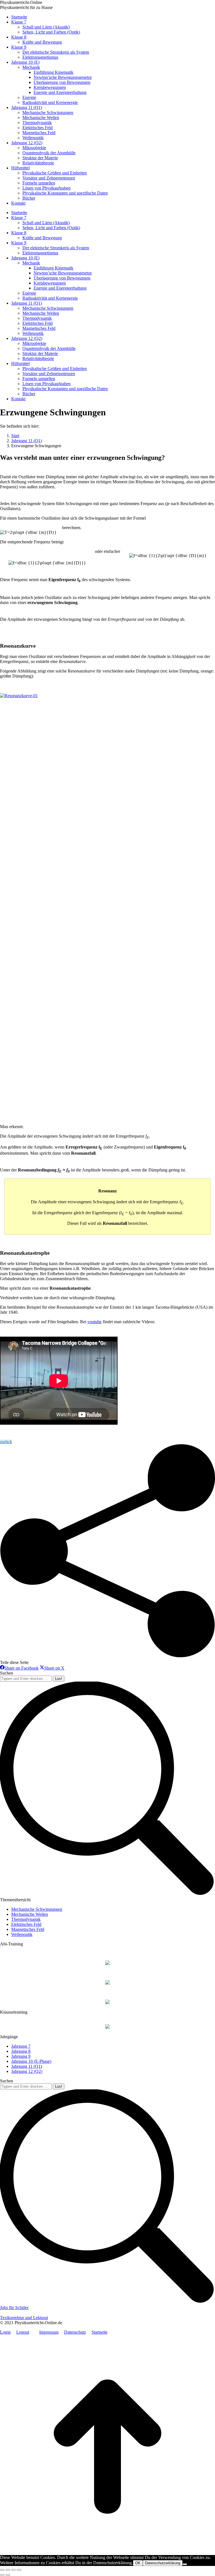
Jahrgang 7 (21, 2046)
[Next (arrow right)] (8, 2575)
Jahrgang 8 (21, 2051)
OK (138, 2563)
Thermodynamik (26, 1919)
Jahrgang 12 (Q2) (27, 2071)
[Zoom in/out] (19, 2570)
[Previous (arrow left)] (2, 2575)
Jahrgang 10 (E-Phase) (31, 2061)
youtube (94, 1322)
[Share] (8, 2570)
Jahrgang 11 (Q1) (27, 2066)
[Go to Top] (107, 2552)
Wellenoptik (22, 1934)
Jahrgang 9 (21, 2056)
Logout (23, 2332)
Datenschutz (75, 2332)
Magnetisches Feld (28, 1929)
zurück (6, 1442)
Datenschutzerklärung (163, 2563)
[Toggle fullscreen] (13, 2570)
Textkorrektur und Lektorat (24, 2318)
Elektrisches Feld (26, 1924)
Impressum (49, 2332)
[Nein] (185, 2564)
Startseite (100, 2332)
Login (5, 2332)
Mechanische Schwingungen (37, 1909)
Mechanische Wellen (30, 1914)
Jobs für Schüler (14, 2308)
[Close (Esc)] (2, 2570)
